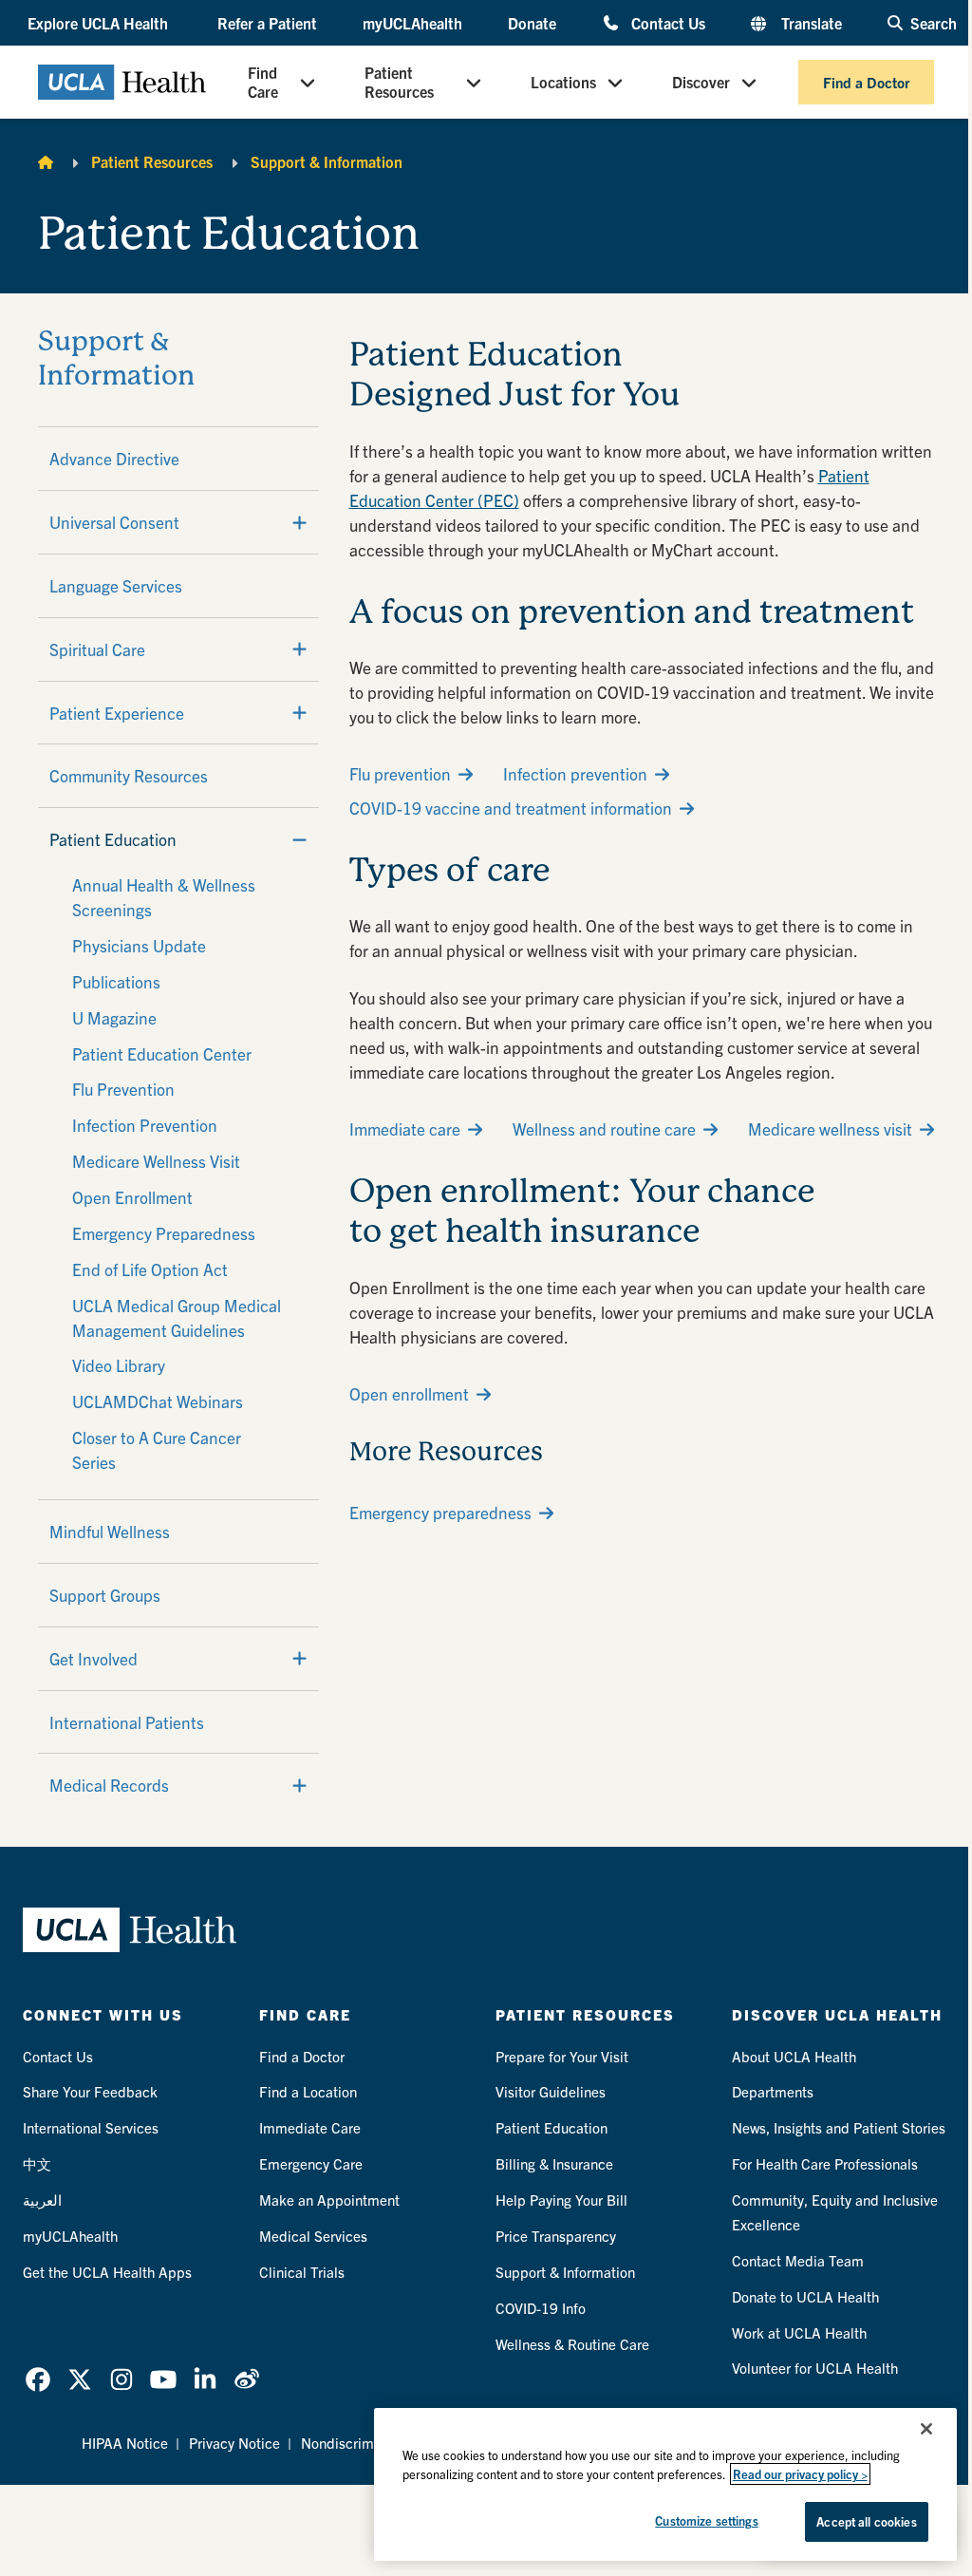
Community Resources (129, 775)
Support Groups (105, 1595)
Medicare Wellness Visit (156, 1161)
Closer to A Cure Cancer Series (157, 1449)
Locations (563, 82)
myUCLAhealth (412, 23)
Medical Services (313, 2236)
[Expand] (299, 522)
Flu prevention (400, 773)
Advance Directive (114, 458)
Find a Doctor (866, 82)
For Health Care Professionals (825, 2163)
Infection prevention (575, 773)
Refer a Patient (267, 23)
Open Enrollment (132, 1197)
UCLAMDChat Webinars (158, 1401)
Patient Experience (117, 713)
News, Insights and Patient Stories (839, 2127)
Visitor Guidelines (551, 2091)
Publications (116, 981)
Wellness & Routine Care (572, 2344)
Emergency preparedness (440, 1512)
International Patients (127, 1722)
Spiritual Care (97, 649)
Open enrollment (409, 1393)
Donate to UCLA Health (805, 2296)
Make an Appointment (329, 2200)
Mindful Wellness (110, 1531)
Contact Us (668, 22)
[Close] (926, 2429)
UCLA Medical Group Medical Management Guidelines (177, 1317)
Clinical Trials (302, 2272)
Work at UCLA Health (799, 2332)
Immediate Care (310, 2127)
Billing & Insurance (554, 2163)
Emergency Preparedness (164, 1233)
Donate (532, 23)
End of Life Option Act (150, 1269)
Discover (701, 82)
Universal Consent (114, 522)
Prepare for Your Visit (562, 2056)
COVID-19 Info (541, 2308)
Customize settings (706, 2520)
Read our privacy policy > (800, 2474)
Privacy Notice (234, 2443)
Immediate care (405, 1128)
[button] (100, 23)
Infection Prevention (145, 1125)
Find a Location (308, 2091)
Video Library (119, 1365)
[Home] (46, 161)
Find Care (263, 82)
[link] (38, 2379)
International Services (91, 2127)
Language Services (116, 585)
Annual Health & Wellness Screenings (164, 897)
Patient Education (113, 839)
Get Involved (93, 1658)
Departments (773, 2091)
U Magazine (114, 1017)
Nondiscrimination (359, 2443)
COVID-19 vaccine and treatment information (511, 808)
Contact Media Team (798, 2260)
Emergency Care (311, 2163)
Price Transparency (556, 2236)
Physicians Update (139, 945)
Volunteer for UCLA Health (815, 2368)
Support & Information (327, 161)
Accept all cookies (866, 2521)
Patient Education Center (162, 1053)
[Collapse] (299, 839)
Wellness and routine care (604, 1128)
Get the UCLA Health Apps (107, 2272)
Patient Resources (399, 82)
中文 (37, 2163)
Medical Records (109, 1785)
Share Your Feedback (90, 2091)
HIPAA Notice (125, 2443)
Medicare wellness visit (830, 1128)
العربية (42, 2200)
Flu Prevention (123, 1089)
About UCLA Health (794, 2056)
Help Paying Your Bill (561, 2200)
